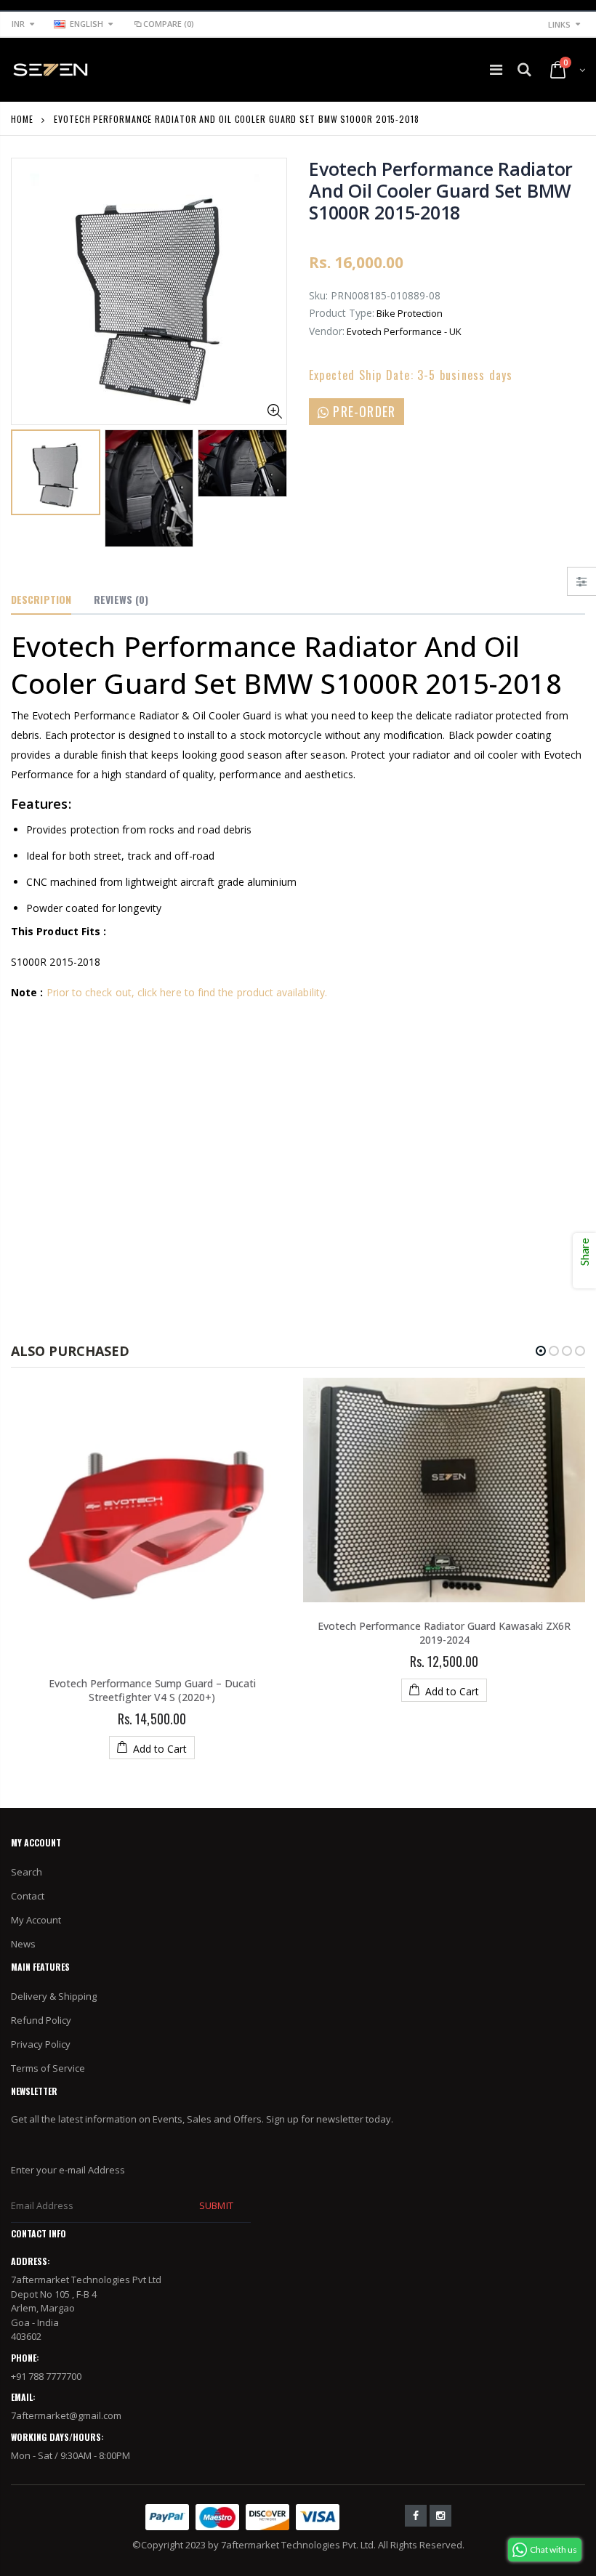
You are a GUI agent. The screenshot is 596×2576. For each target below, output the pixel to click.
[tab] (41, 600)
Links (559, 24)
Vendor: (327, 331)
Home (22, 119)
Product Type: (342, 313)
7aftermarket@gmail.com (66, 2415)
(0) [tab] (121, 599)
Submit (216, 2205)
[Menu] (496, 69)
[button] (541, 1351)
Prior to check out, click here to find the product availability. (187, 992)
